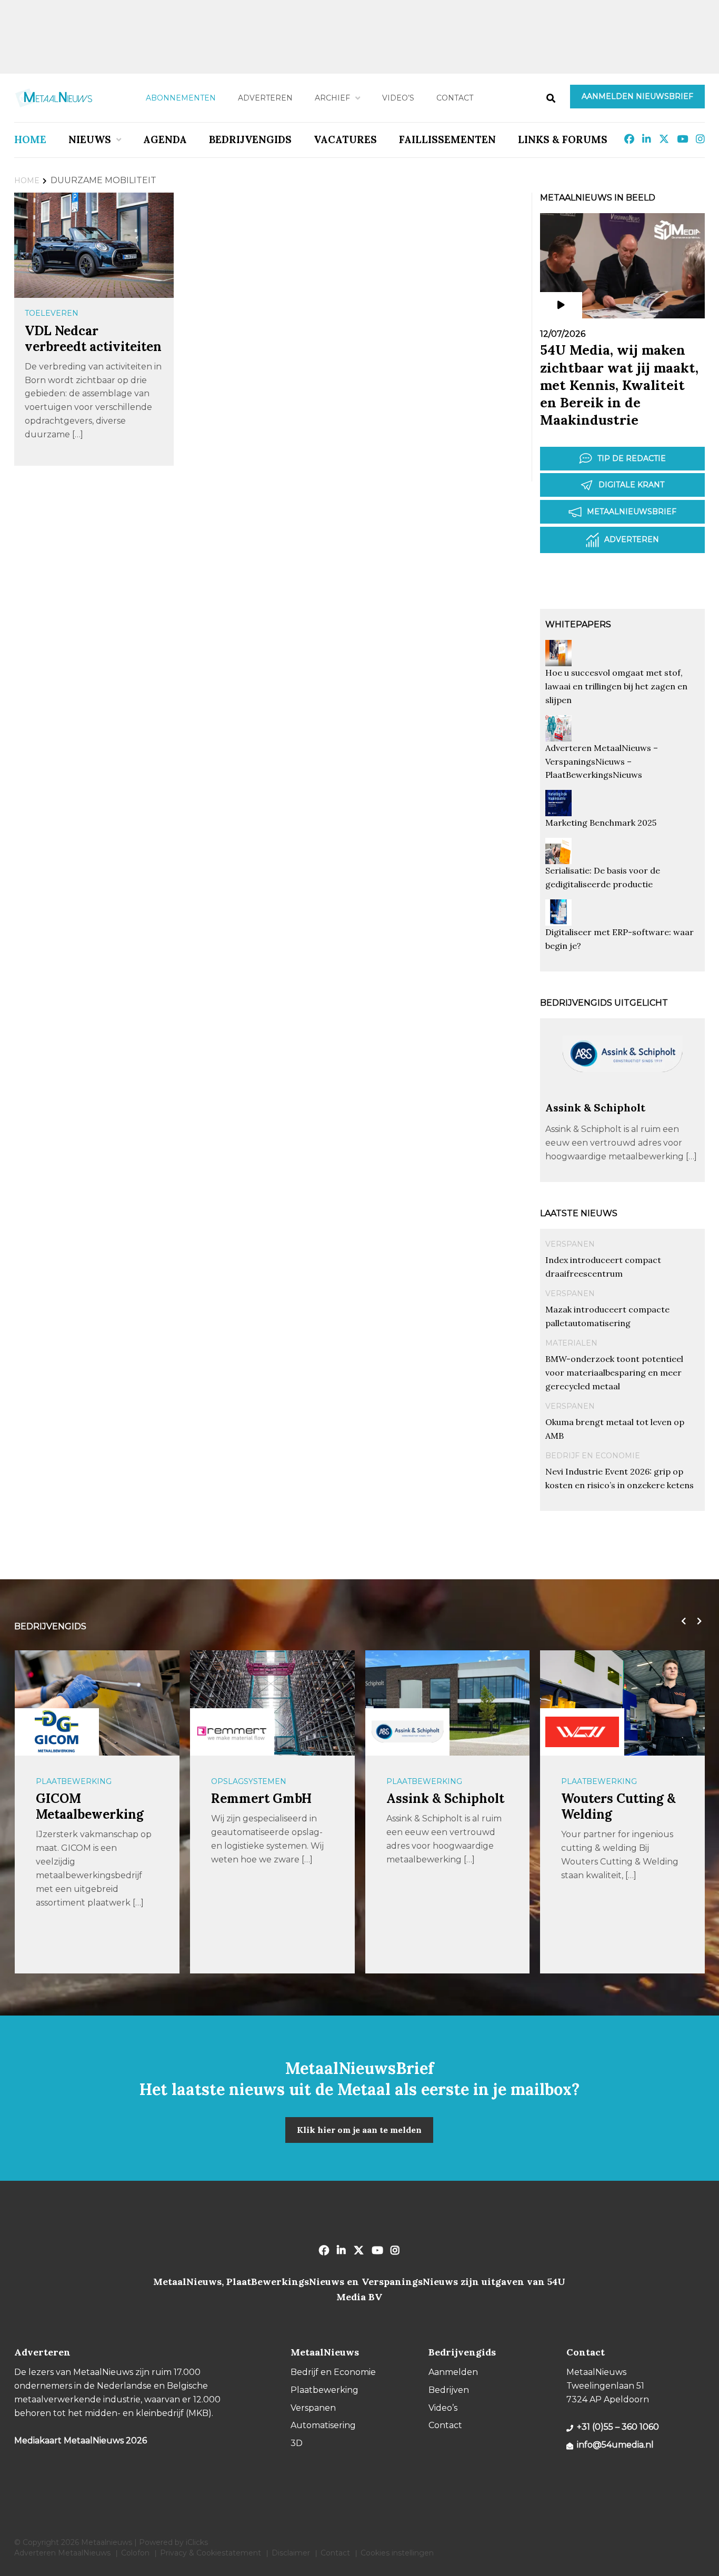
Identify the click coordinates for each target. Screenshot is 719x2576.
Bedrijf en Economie (593, 1456)
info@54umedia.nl (615, 2445)
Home (30, 139)
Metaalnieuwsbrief (632, 512)
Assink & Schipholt (595, 1107)
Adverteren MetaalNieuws (62, 2553)
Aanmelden (453, 2372)
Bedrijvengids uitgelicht (604, 1003)
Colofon (135, 2553)
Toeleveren (52, 313)
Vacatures (345, 139)
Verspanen (570, 1244)
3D (297, 2443)
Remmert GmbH (261, 1798)
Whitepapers (578, 624)
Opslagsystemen (249, 1781)
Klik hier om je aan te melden (359, 2130)
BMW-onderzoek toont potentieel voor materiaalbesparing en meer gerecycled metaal (614, 1372)
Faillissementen (447, 139)
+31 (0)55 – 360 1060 (618, 2427)
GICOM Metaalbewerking (90, 1806)
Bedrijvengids (250, 139)
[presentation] (681, 1621)
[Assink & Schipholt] (622, 1096)
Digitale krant (631, 485)
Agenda (165, 139)
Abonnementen (181, 98)
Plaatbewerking (74, 1781)
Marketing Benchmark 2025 (601, 823)
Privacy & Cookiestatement (211, 2553)
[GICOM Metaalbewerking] (57, 1732)
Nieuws (90, 139)
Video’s (398, 98)
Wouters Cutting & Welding (618, 1806)
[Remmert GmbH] (232, 1732)
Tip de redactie (632, 458)
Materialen (571, 1343)
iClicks (197, 2542)
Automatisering (323, 2425)
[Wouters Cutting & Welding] (582, 1732)
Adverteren (265, 98)
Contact (455, 98)
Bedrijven (449, 2390)
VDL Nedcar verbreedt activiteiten (93, 339)
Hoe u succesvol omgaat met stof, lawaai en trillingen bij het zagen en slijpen (616, 686)
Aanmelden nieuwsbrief (637, 96)
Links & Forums (563, 139)
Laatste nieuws (579, 1213)
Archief (332, 98)
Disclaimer (291, 2553)
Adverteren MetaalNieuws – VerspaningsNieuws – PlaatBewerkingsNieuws (602, 761)
